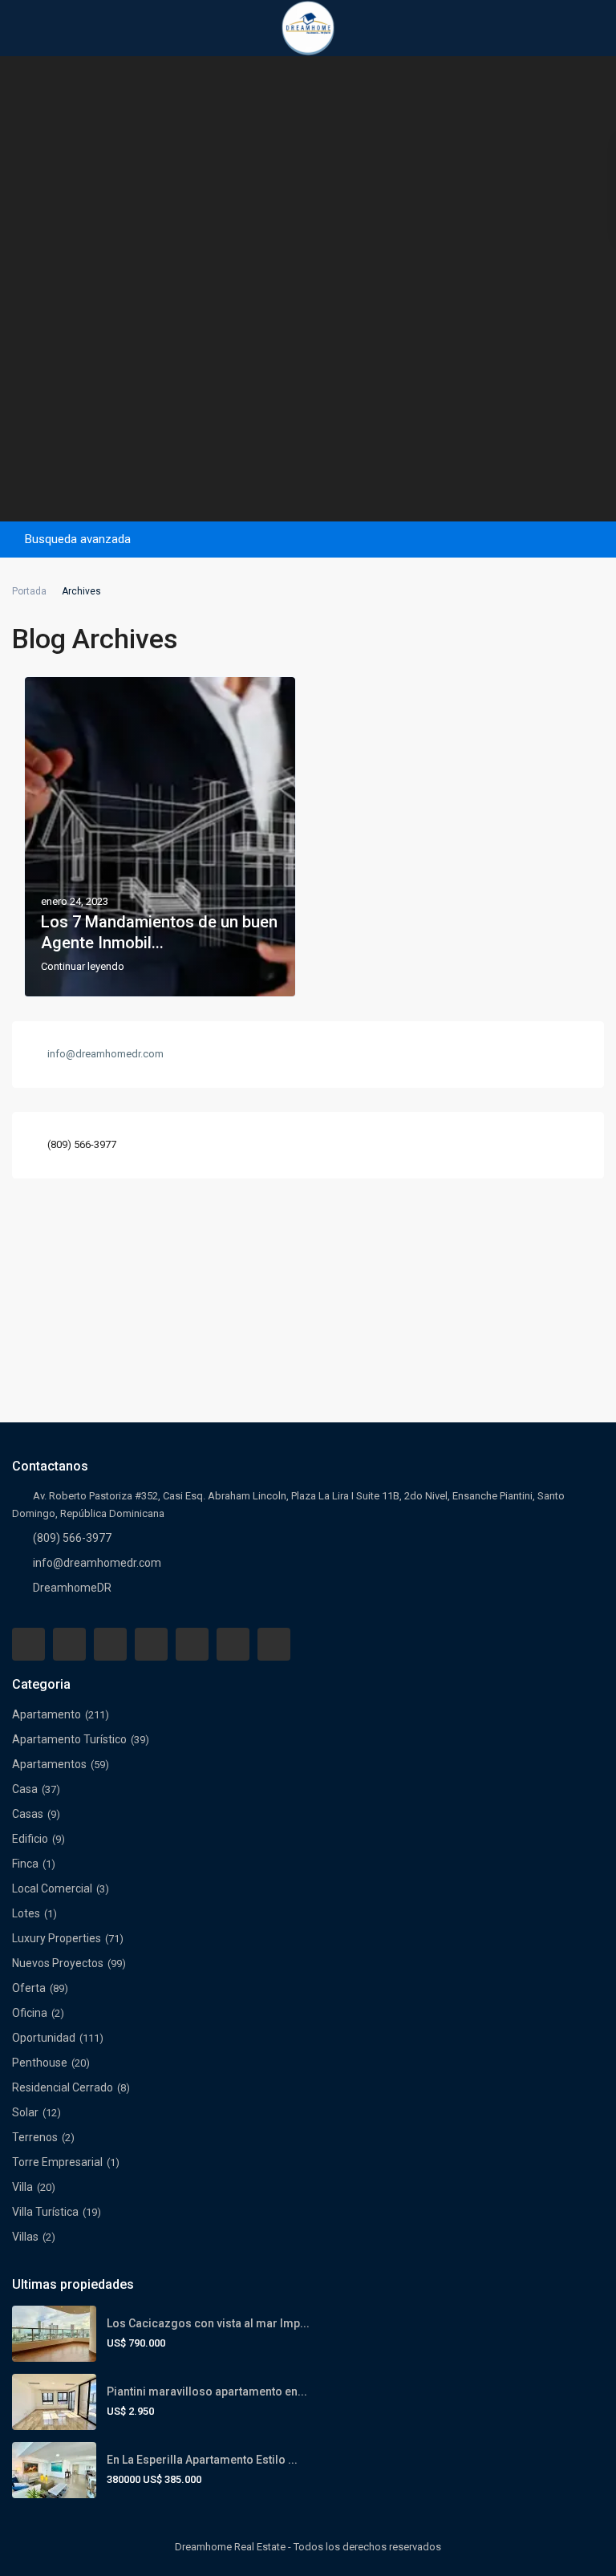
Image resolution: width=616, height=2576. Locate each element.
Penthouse (40, 2063)
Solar (25, 2112)
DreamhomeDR (72, 1588)
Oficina (30, 2013)
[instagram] (274, 1644)
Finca (25, 1864)
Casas (28, 1814)
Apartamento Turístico (69, 1739)
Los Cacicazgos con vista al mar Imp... (208, 2323)
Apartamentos (49, 1764)
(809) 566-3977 (82, 1144)
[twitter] (110, 1644)
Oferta (29, 1988)
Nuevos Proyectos (58, 1963)
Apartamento (47, 1714)
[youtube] (233, 1644)
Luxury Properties (57, 1938)
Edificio (30, 1839)
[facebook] (28, 1644)
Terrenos (35, 2137)
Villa (22, 2187)
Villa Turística (45, 2212)
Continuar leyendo (83, 967)
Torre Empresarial (57, 2162)
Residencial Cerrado (63, 2087)
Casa (25, 1789)
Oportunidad (44, 2038)
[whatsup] (69, 1644)
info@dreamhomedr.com (97, 1563)
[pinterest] (192, 1644)
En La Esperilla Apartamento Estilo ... (202, 2460)
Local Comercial (52, 1888)
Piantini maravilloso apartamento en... (207, 2391)
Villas (25, 2237)
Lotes (26, 1913)
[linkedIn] (151, 1644)
